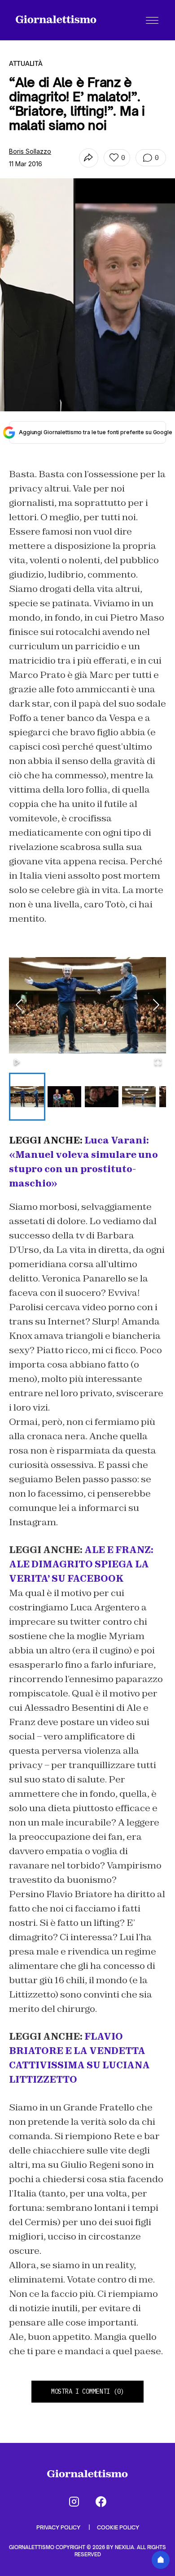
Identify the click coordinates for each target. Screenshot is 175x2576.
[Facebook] (101, 2502)
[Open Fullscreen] (158, 1063)
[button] (87, 1005)
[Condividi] (89, 158)
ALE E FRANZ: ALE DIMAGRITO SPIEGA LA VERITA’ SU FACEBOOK (81, 1564)
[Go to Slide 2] (64, 1097)
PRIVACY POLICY (59, 2527)
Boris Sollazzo (30, 151)
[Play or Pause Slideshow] (17, 1063)
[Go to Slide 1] (27, 1097)
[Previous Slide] (19, 1005)
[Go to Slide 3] (102, 1097)
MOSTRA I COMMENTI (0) (87, 2391)
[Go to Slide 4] (139, 1097)
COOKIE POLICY (118, 2527)
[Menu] (152, 20)
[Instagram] (74, 2502)
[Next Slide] (156, 1005)
